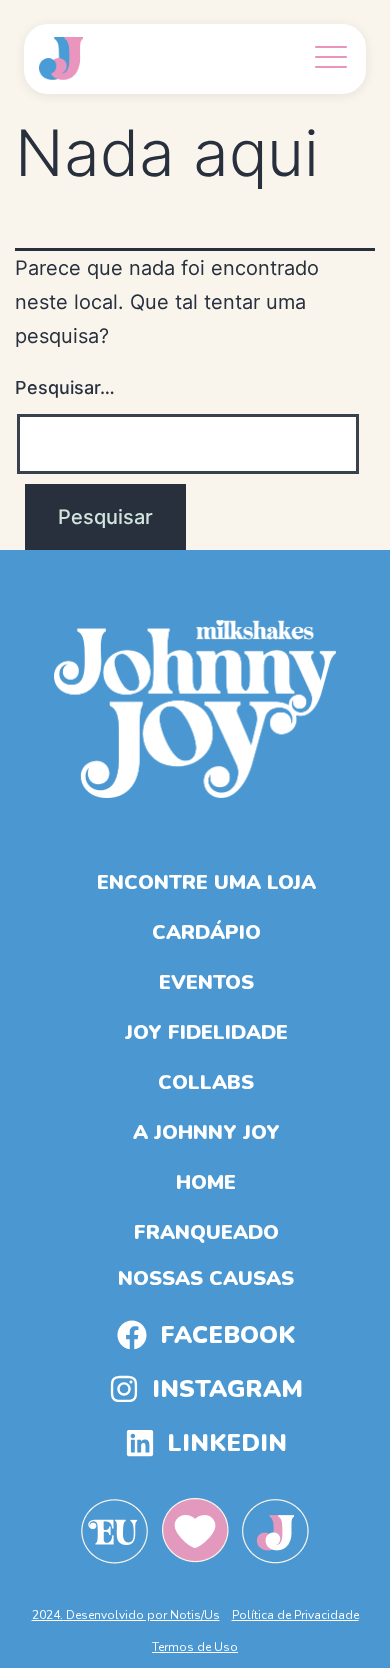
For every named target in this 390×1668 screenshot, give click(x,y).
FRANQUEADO (206, 1232)
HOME (206, 1182)
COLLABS (206, 1082)
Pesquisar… (65, 387)
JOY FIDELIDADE (206, 1032)
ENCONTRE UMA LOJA (206, 882)
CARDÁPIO (206, 932)
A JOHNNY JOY (206, 1132)
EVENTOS (206, 982)
